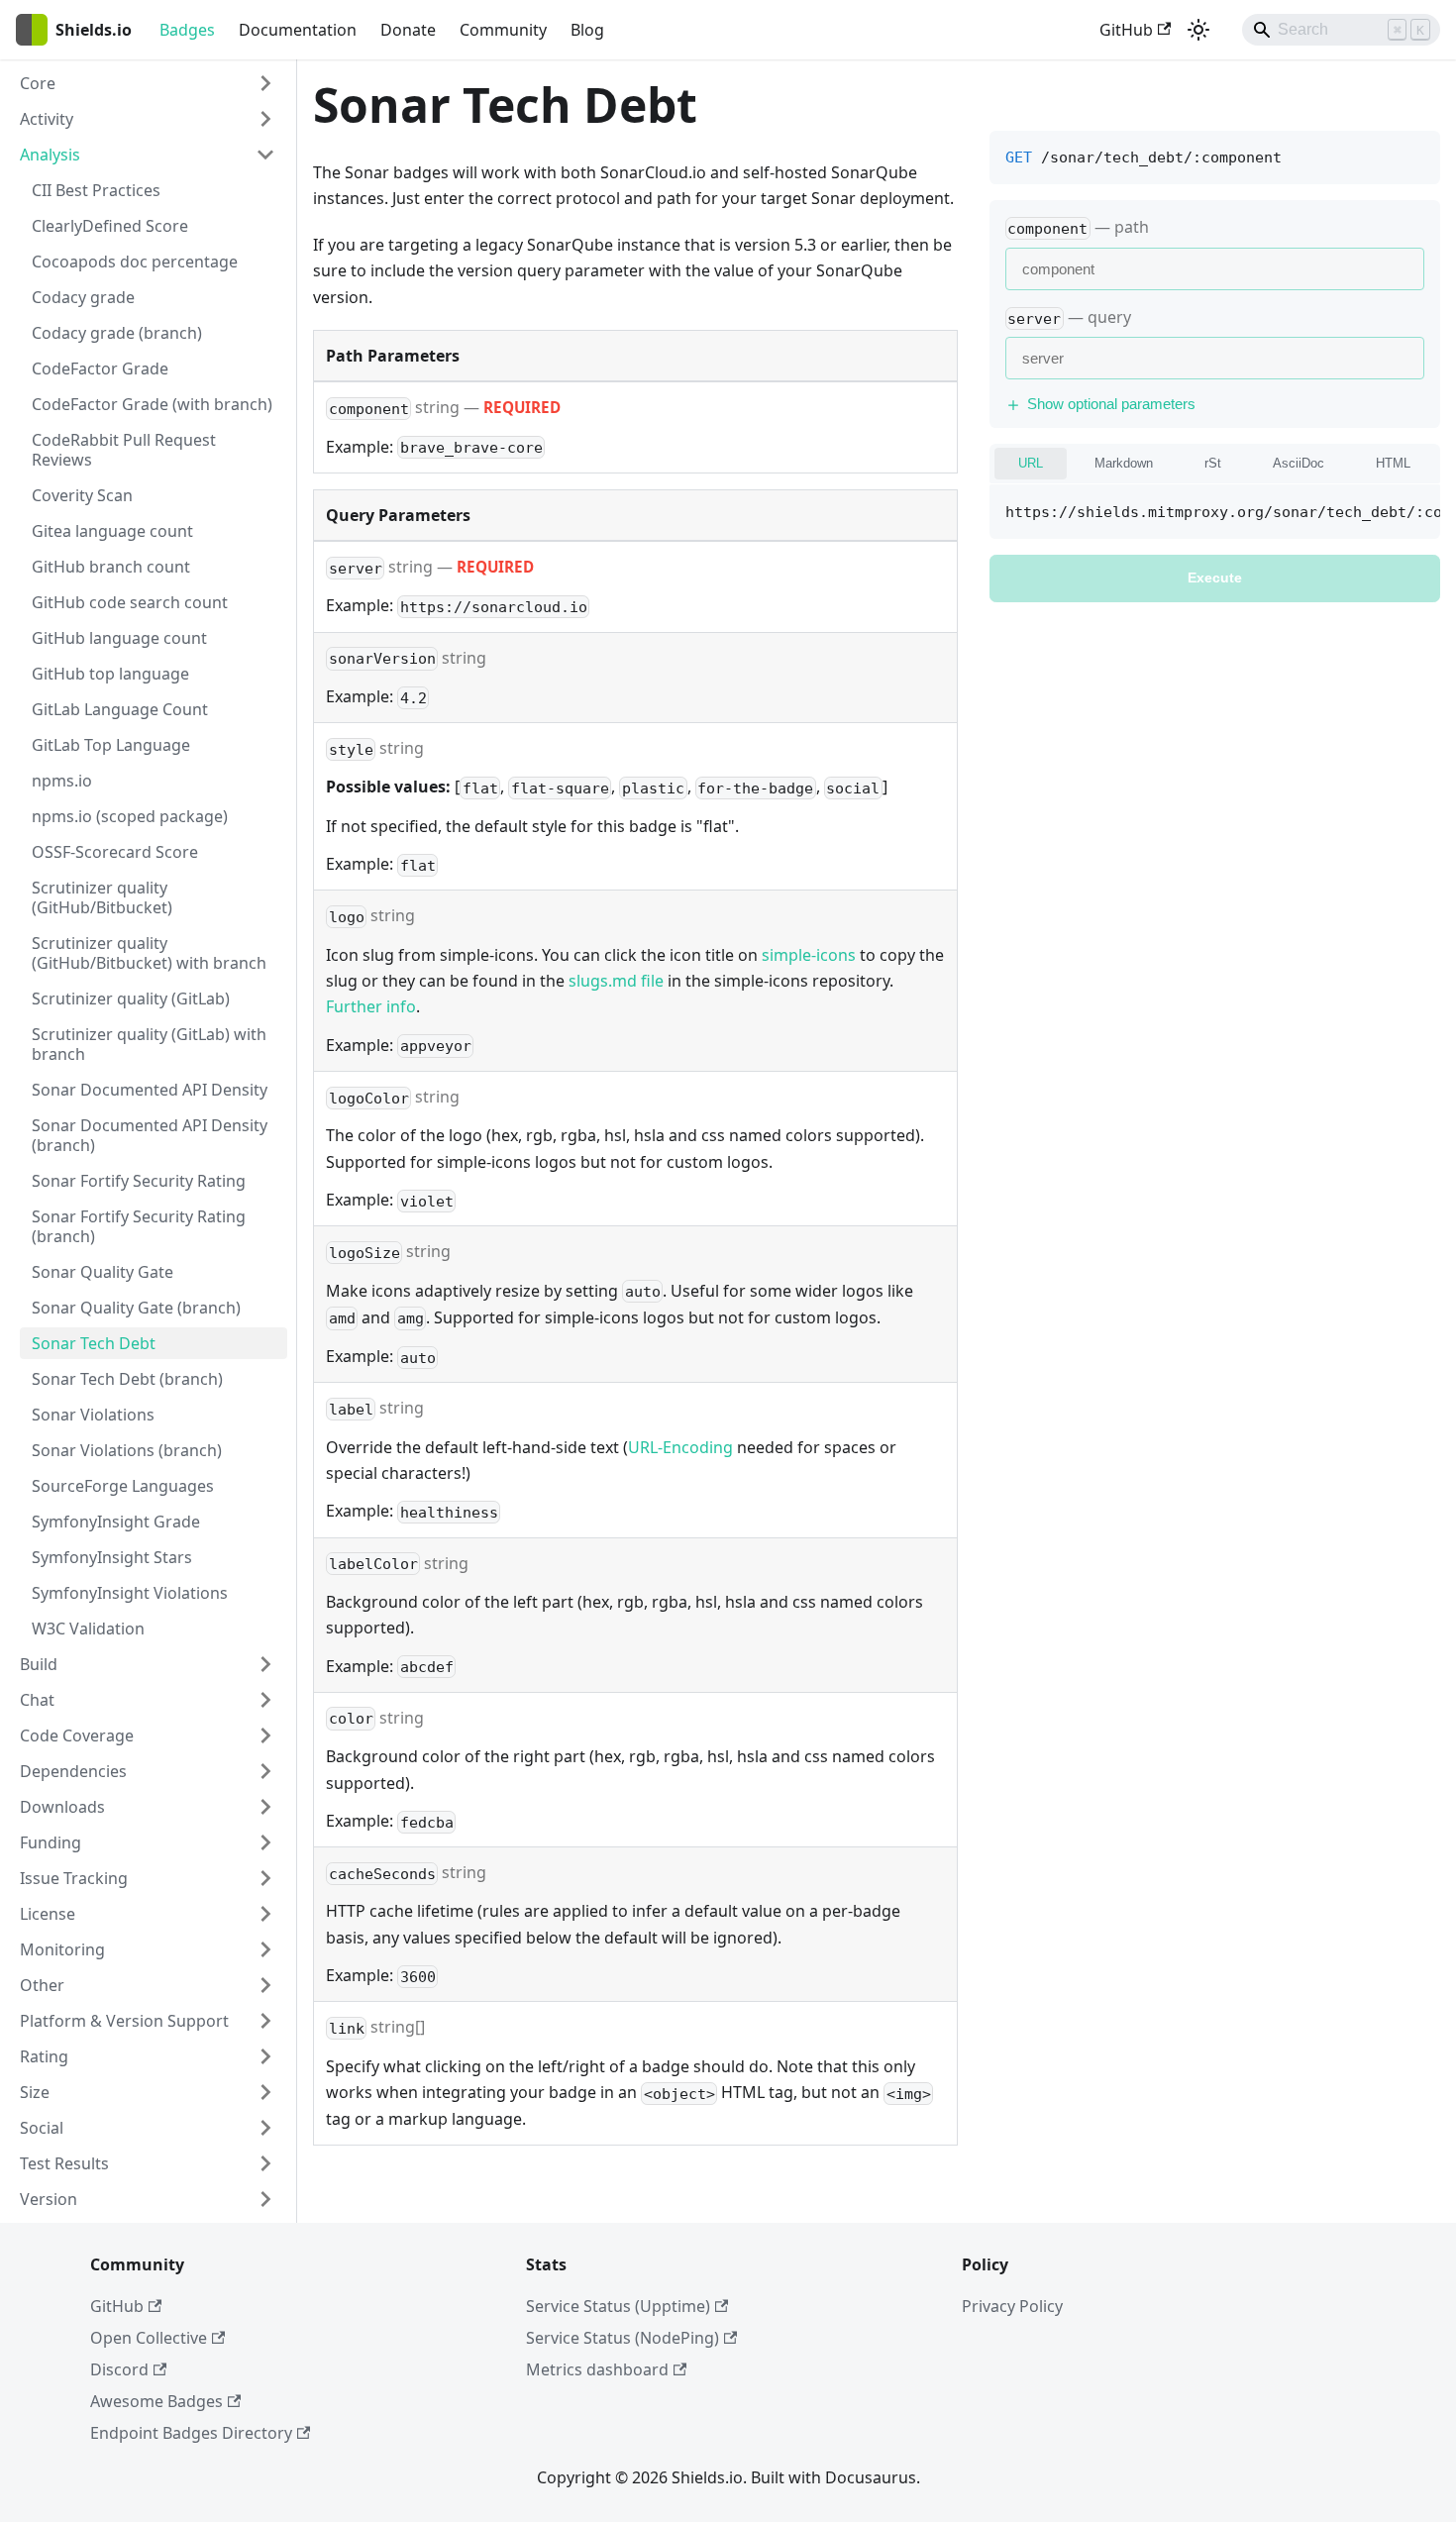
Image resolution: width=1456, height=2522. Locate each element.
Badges (187, 30)
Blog (587, 30)
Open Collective (149, 2338)
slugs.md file (616, 981)
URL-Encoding (680, 1447)
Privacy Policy (1012, 2306)
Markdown (1124, 464)
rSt (1213, 464)
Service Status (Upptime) (618, 2306)
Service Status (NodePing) (623, 2338)
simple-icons (809, 955)
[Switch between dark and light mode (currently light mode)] (1198, 30)
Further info (371, 1006)
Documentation (298, 30)
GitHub (1126, 30)
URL (1031, 464)
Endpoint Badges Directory (191, 2433)
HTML (1393, 464)
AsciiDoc (1299, 464)
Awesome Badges (156, 2401)
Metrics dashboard (597, 2369)
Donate (408, 30)
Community (503, 30)
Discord (119, 2369)
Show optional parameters (1111, 405)
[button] (148, 83)
